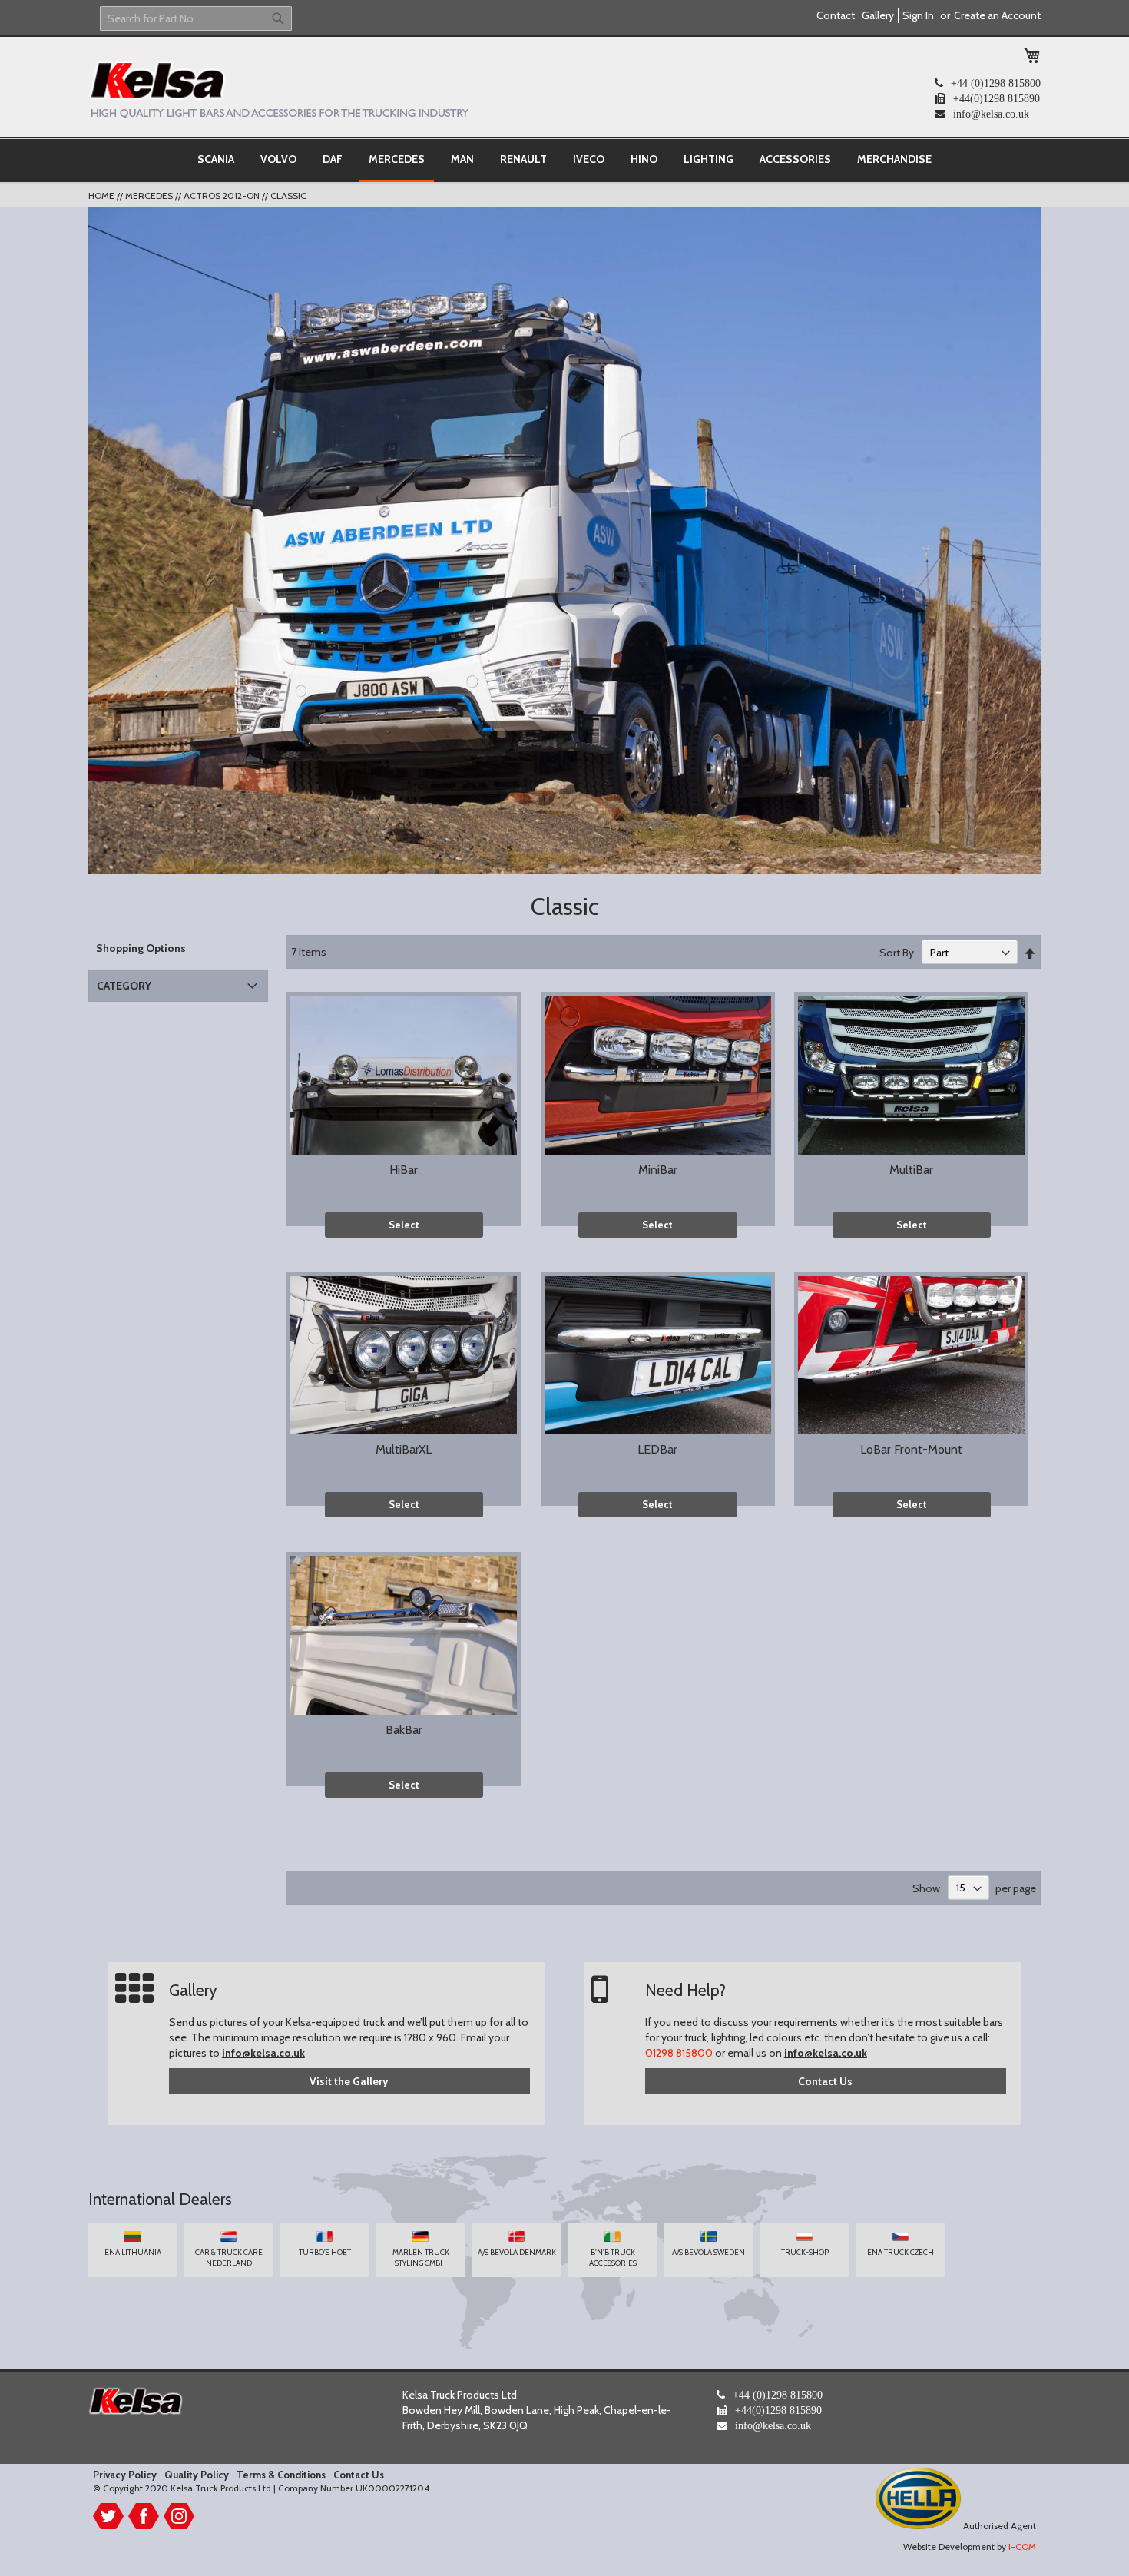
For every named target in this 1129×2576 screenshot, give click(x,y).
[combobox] (196, 18)
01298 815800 (679, 2053)
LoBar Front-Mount (911, 1449)
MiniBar (658, 1170)
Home (103, 196)
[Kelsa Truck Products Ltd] (278, 89)
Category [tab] (124, 986)
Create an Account (997, 15)
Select (404, 1225)
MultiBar (911, 1170)
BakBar (404, 1730)
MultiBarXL (404, 1449)
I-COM (1022, 2546)
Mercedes (150, 196)
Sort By (897, 953)
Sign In (918, 15)
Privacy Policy (125, 2475)
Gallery (878, 15)
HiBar (404, 1170)
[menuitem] (216, 159)
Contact (836, 15)
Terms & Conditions (281, 2475)
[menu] (564, 161)
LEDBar (657, 1449)
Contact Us (825, 2081)
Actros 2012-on (223, 196)
